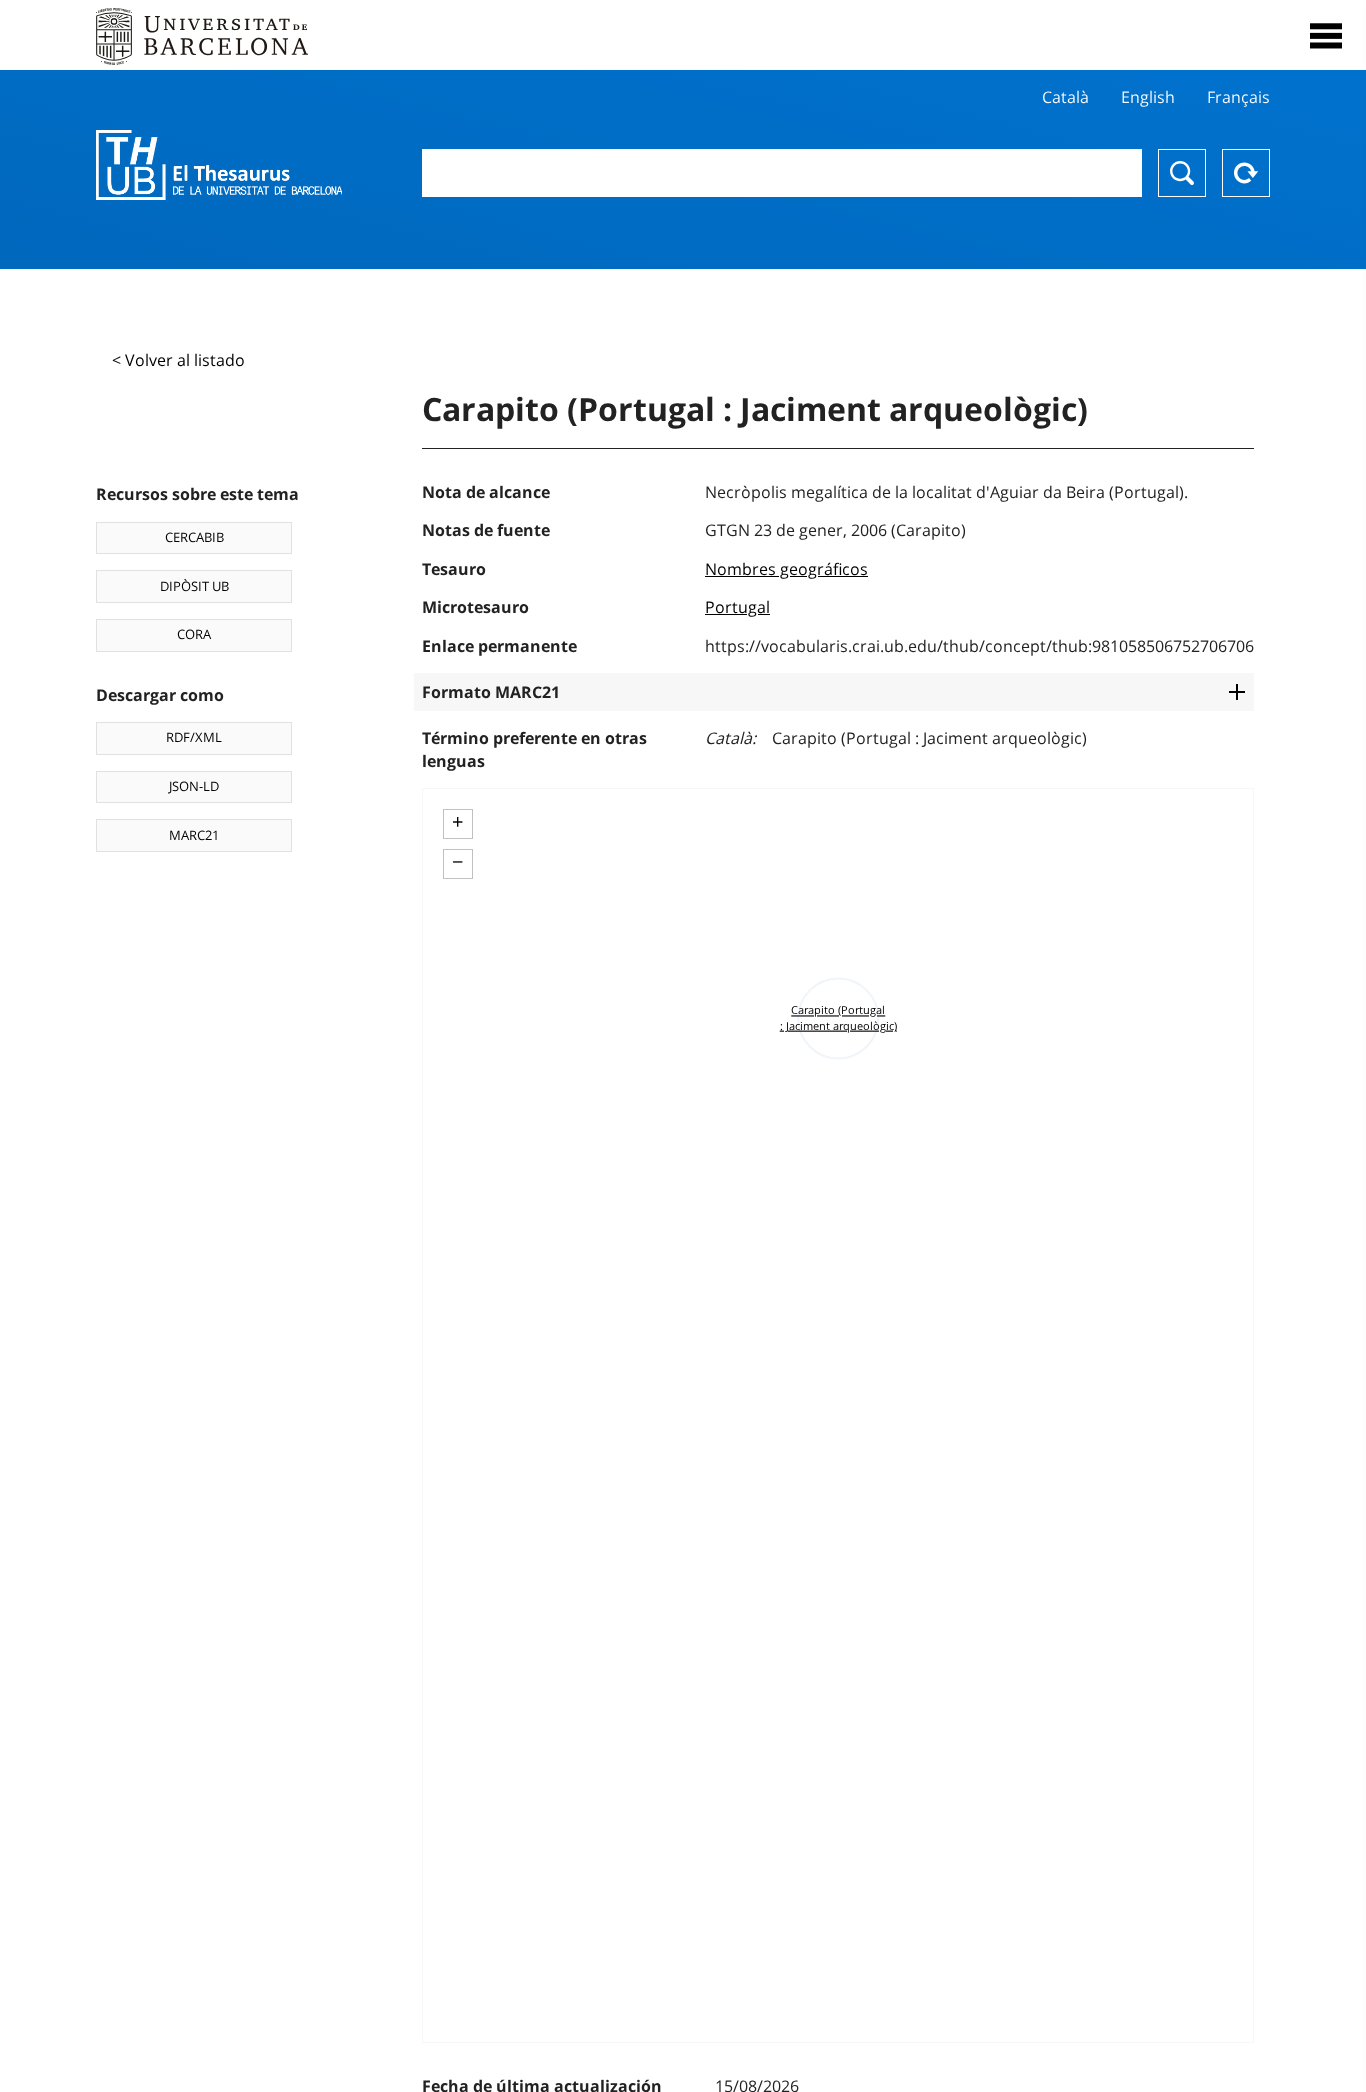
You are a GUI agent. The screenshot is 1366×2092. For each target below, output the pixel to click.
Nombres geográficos (786, 569)
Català (1065, 97)
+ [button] (457, 822)
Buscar (1182, 173)
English (1148, 97)
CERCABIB (194, 537)
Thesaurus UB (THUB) (219, 165)
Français (1238, 97)
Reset (1246, 173)
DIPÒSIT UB (194, 586)
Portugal (737, 607)
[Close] (1326, 36)
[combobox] (782, 173)
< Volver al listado (178, 360)
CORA (194, 634)
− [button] (457, 862)
